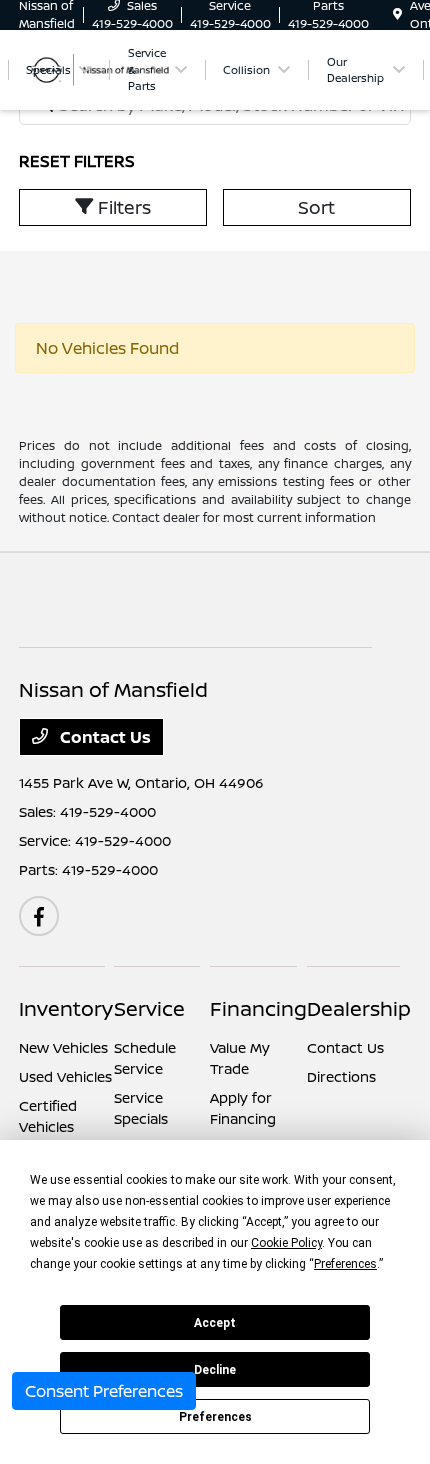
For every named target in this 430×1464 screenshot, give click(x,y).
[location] (397, 14)
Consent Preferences (104, 1391)
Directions (341, 1076)
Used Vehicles (65, 1076)
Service (149, 1008)
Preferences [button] (345, 1264)
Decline (215, 1370)
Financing (258, 1008)
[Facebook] (39, 916)
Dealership (359, 1008)
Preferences (215, 1417)
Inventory (66, 1008)
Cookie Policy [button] (286, 1243)
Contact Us (103, 737)
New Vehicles (63, 1047)
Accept (215, 1323)
